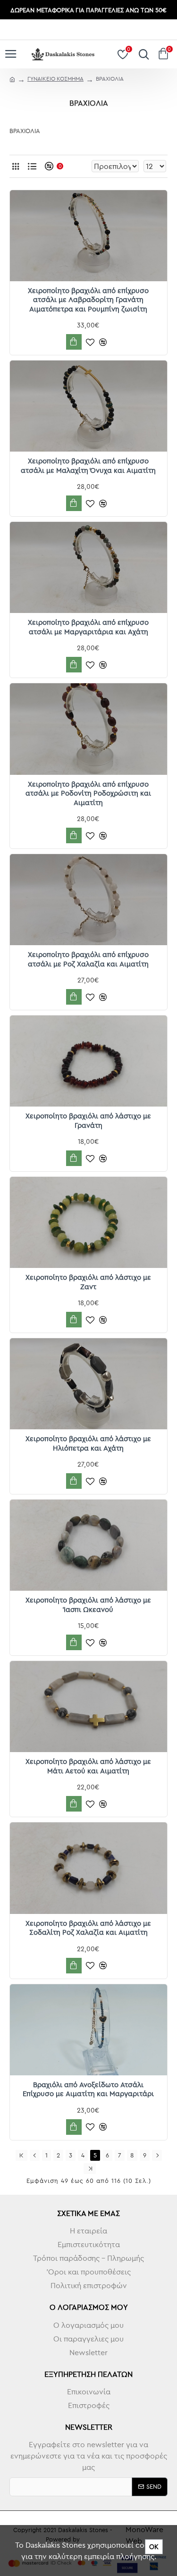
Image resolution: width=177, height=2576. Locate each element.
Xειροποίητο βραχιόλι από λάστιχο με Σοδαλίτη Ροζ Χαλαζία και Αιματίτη (88, 1928)
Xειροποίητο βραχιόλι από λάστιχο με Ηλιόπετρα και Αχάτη (88, 1443)
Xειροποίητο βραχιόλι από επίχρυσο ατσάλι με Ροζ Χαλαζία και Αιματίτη (88, 959)
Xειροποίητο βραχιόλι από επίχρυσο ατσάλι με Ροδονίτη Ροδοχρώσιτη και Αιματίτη (88, 793)
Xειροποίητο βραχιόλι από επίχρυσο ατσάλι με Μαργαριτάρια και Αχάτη (88, 627)
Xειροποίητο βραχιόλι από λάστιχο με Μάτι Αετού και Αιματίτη (88, 1766)
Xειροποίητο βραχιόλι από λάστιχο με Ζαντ (88, 1282)
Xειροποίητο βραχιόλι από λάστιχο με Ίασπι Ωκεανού (88, 1605)
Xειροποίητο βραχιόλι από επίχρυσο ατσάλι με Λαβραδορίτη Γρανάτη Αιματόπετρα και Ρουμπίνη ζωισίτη (88, 300)
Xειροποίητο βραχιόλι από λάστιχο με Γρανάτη (88, 1120)
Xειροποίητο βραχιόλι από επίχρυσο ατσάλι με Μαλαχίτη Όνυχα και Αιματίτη (88, 466)
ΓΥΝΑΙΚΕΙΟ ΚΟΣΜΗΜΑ (55, 79)
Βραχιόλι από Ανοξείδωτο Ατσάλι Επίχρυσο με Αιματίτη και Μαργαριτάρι (88, 2089)
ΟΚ (154, 2547)
